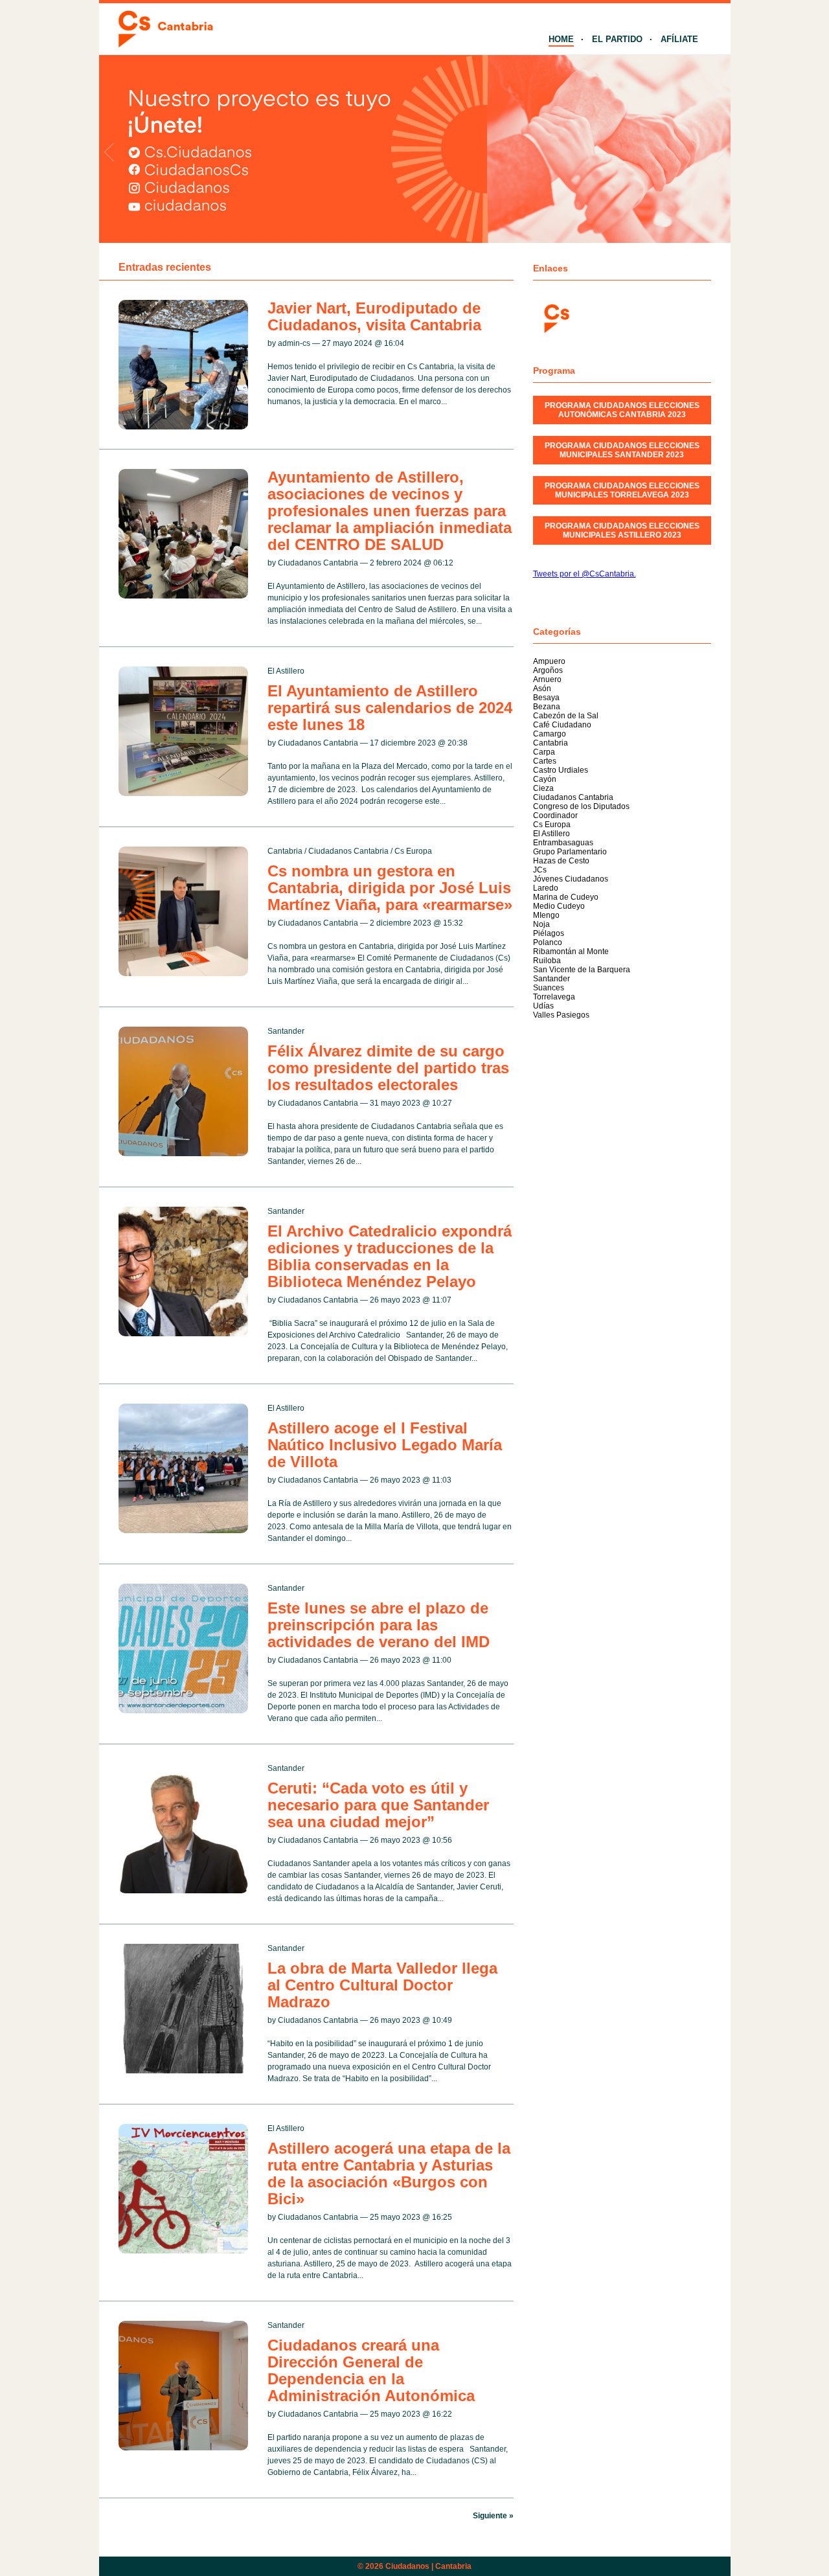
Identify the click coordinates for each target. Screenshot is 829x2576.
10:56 (442, 1840)
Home (561, 39)
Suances (549, 988)
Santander (286, 1031)
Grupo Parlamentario (570, 852)
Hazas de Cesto (561, 861)
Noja (541, 924)
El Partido (617, 39)
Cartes (545, 761)
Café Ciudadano (562, 725)
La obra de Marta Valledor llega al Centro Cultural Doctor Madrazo (382, 1985)
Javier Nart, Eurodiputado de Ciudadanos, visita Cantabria (374, 316)
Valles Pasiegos (561, 1015)
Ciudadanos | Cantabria (428, 2566)
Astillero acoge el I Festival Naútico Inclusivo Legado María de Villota (385, 1445)
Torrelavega (554, 997)
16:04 (394, 343)
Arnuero (547, 679)
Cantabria (285, 851)
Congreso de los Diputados (581, 806)
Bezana (547, 707)
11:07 (442, 1300)
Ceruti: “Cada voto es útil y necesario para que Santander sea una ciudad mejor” (378, 1805)
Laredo (546, 888)
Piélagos (549, 933)
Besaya (546, 698)
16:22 (442, 2414)
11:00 (442, 1660)
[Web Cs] (556, 317)
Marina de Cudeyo (566, 897)
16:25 (442, 2217)
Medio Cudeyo (559, 906)
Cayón (545, 779)
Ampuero (549, 661)
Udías (543, 1006)
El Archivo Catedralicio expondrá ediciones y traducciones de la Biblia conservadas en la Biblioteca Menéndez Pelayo (390, 1256)
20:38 (458, 743)
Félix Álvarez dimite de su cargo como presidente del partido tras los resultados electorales (388, 1068)
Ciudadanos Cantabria (348, 851)
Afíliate (679, 39)
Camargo (550, 734)
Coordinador (555, 815)
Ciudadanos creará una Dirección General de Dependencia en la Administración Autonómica (371, 2370)
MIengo (546, 915)
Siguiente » (493, 2516)
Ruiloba (547, 961)
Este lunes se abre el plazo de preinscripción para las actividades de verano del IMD (379, 1625)
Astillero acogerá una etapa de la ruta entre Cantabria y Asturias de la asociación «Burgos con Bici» (389, 2173)
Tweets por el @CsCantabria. (585, 574)
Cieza (543, 788)
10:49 (442, 2020)
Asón (542, 689)
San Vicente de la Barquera (582, 970)
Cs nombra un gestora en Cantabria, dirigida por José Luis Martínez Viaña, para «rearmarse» (390, 888)
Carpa (544, 752)
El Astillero (286, 671)
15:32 (453, 923)
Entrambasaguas (563, 843)
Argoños (548, 670)
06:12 (443, 563)
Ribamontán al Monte (571, 952)
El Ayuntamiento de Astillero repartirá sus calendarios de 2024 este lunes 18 (390, 708)
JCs (540, 870)
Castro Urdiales (561, 770)
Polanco (548, 942)
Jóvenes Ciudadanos (571, 879)
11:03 (442, 1480)
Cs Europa (413, 851)
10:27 (442, 1103)
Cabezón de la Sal (566, 716)
